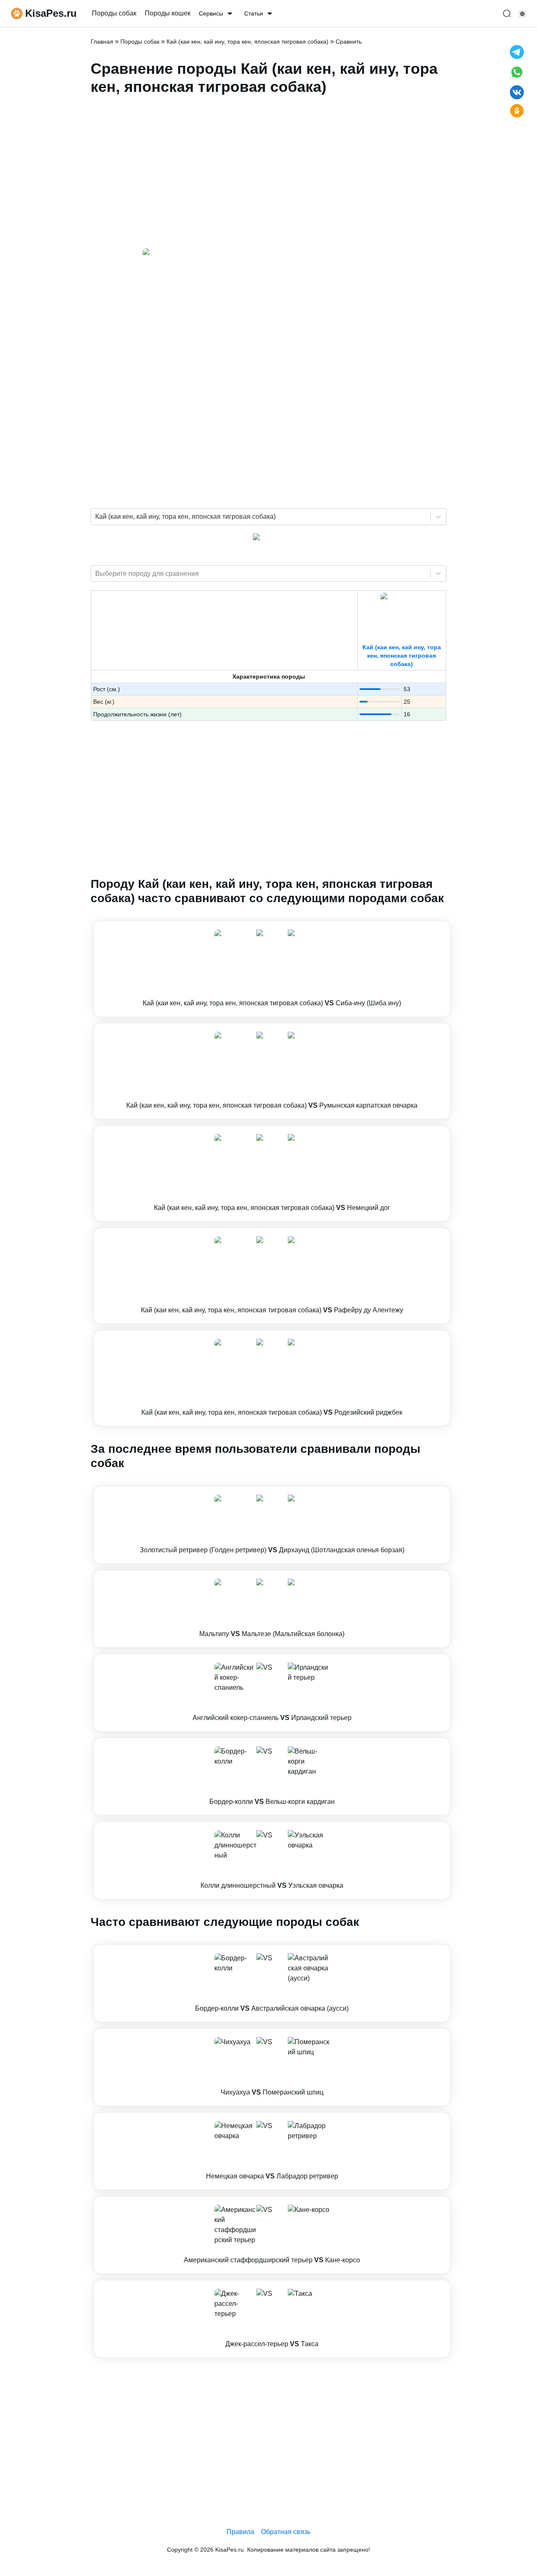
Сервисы (211, 13)
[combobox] (96, 517)
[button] (272, 969)
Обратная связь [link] (286, 2532)
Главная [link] (102, 42)
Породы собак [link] (114, 13)
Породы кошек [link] (168, 13)
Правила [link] (240, 2532)
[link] (272, 969)
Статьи (254, 13)
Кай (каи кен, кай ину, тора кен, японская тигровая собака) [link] (248, 42)
